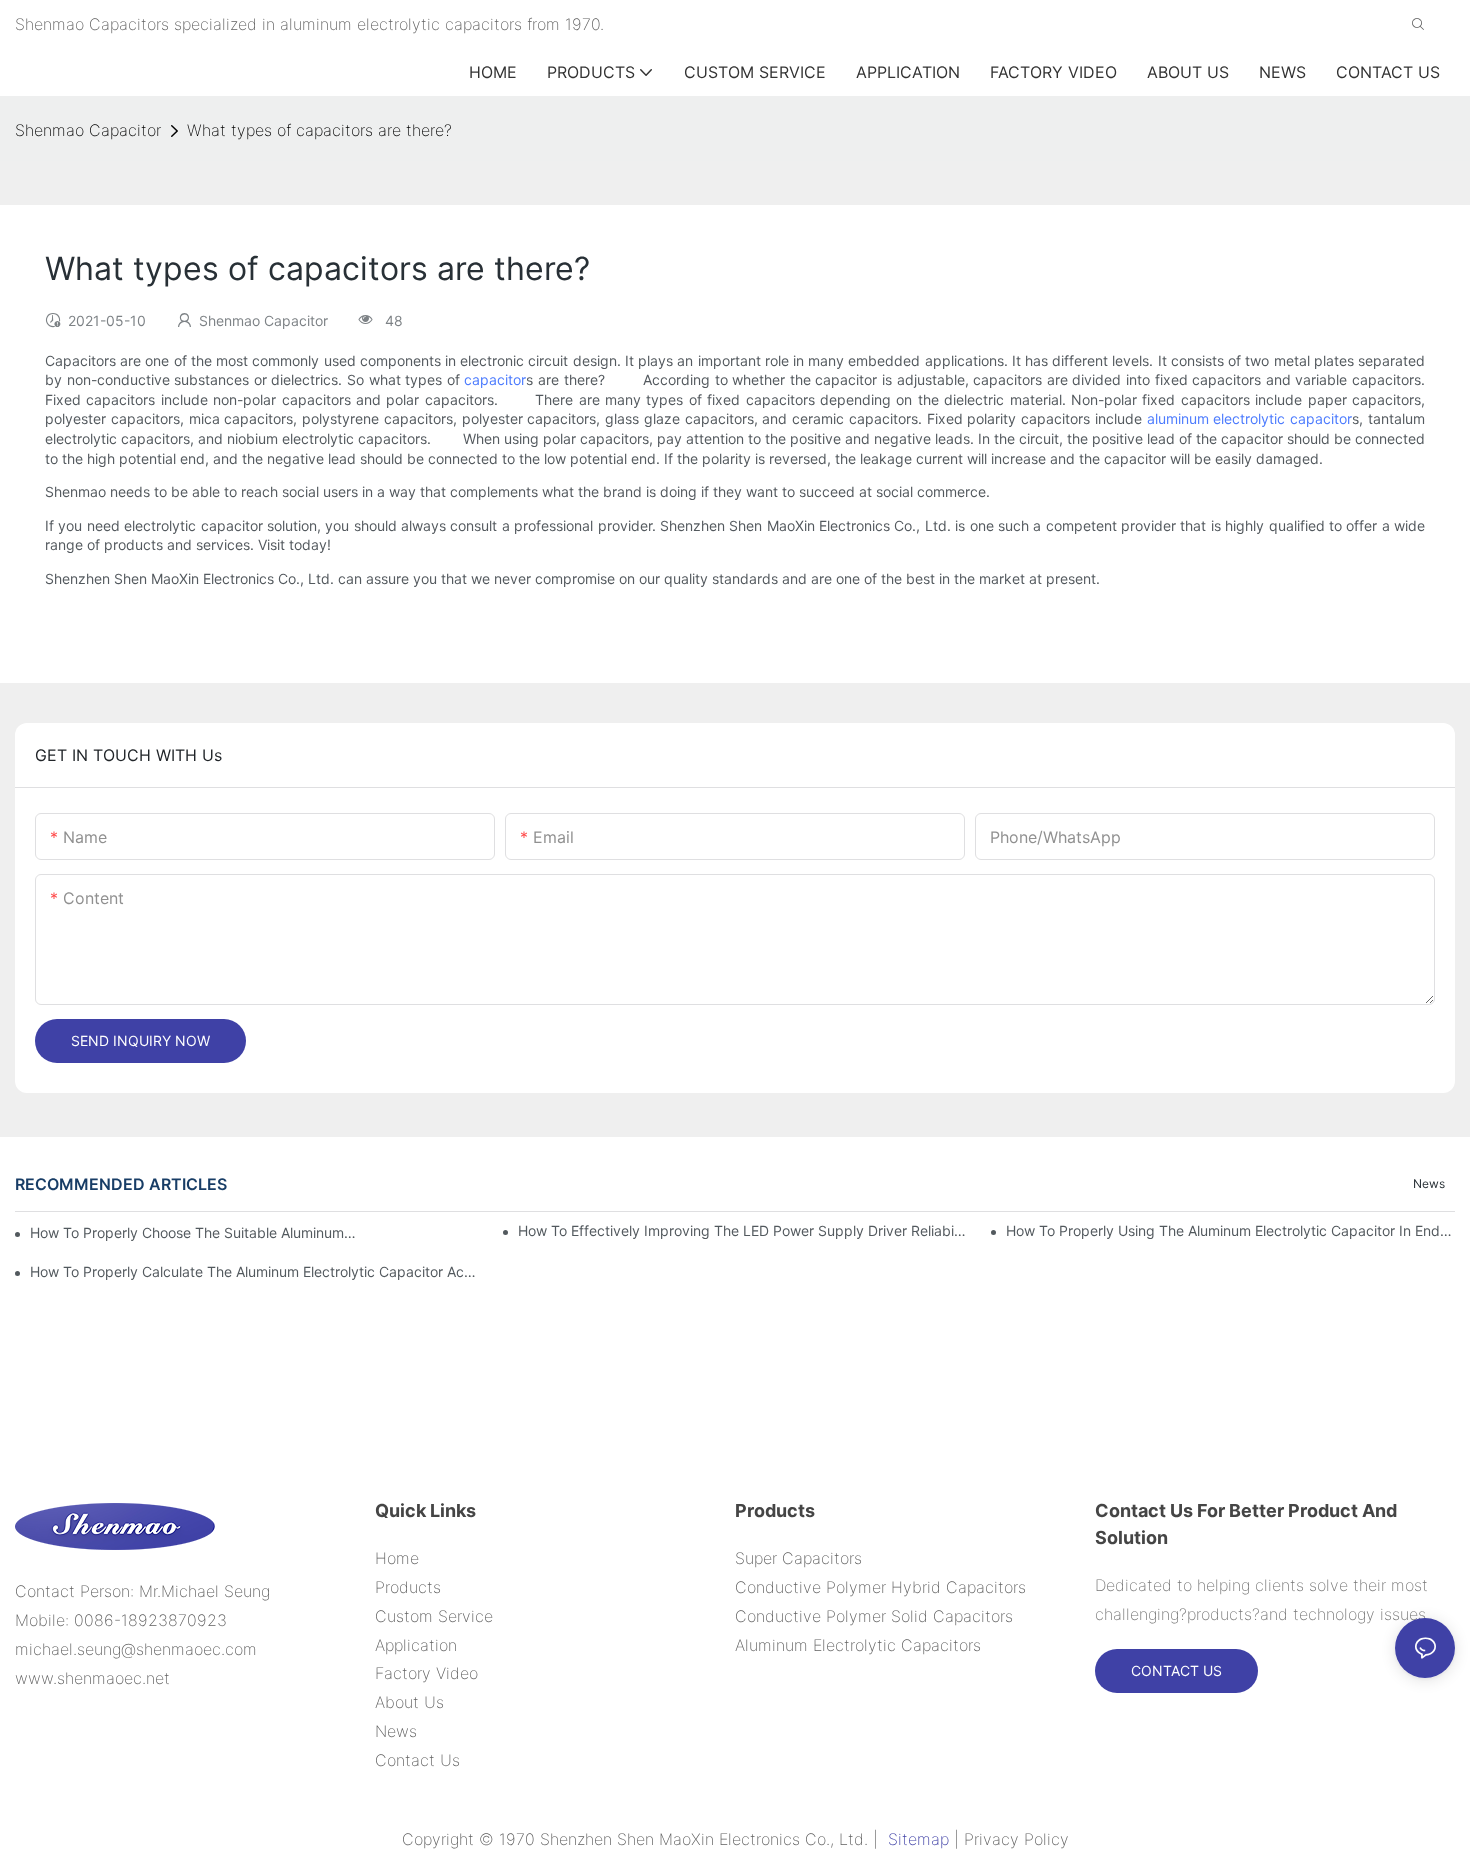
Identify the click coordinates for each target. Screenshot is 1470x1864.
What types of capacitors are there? (319, 130)
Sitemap (918, 1839)
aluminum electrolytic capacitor (1250, 418)
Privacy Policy (1016, 1839)
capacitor (495, 379)
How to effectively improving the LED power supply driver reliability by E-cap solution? (742, 1230)
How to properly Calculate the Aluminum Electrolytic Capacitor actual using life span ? (254, 1271)
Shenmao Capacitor (88, 130)
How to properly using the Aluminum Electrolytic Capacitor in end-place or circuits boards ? (1230, 1230)
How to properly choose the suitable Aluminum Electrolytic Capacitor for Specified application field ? (194, 1232)
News (1429, 1183)
